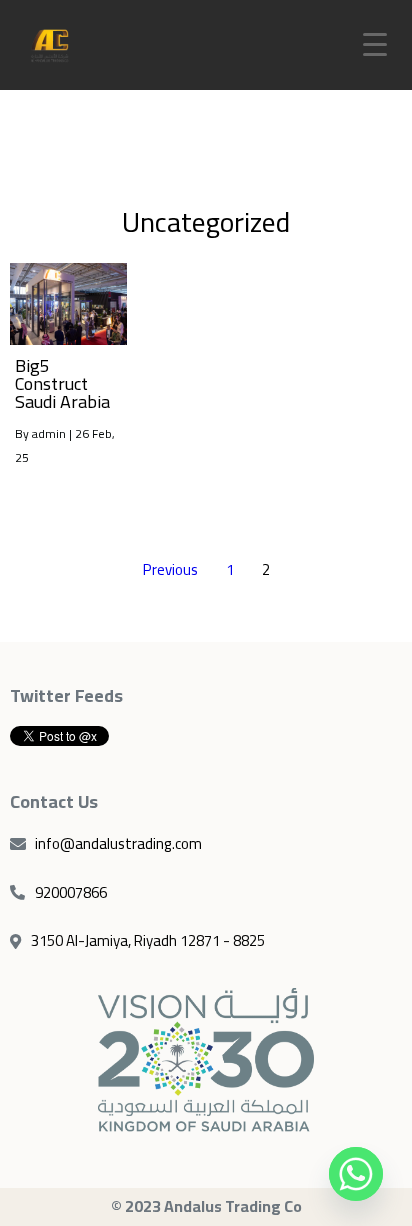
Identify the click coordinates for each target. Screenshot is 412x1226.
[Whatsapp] (356, 1174)
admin (49, 433)
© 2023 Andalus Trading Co (206, 1206)
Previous (170, 569)
